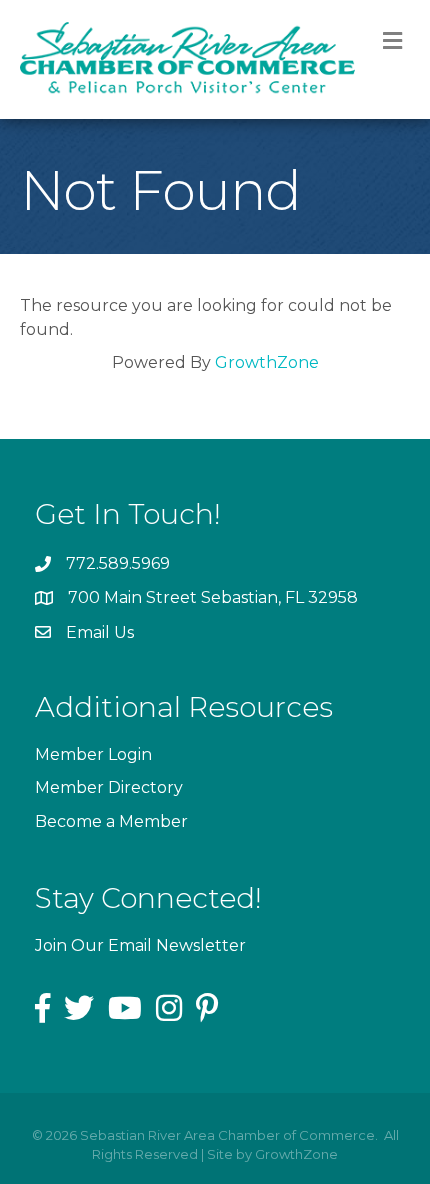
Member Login (93, 754)
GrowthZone (267, 362)
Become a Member (111, 821)
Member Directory (109, 787)
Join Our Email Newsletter (140, 945)
